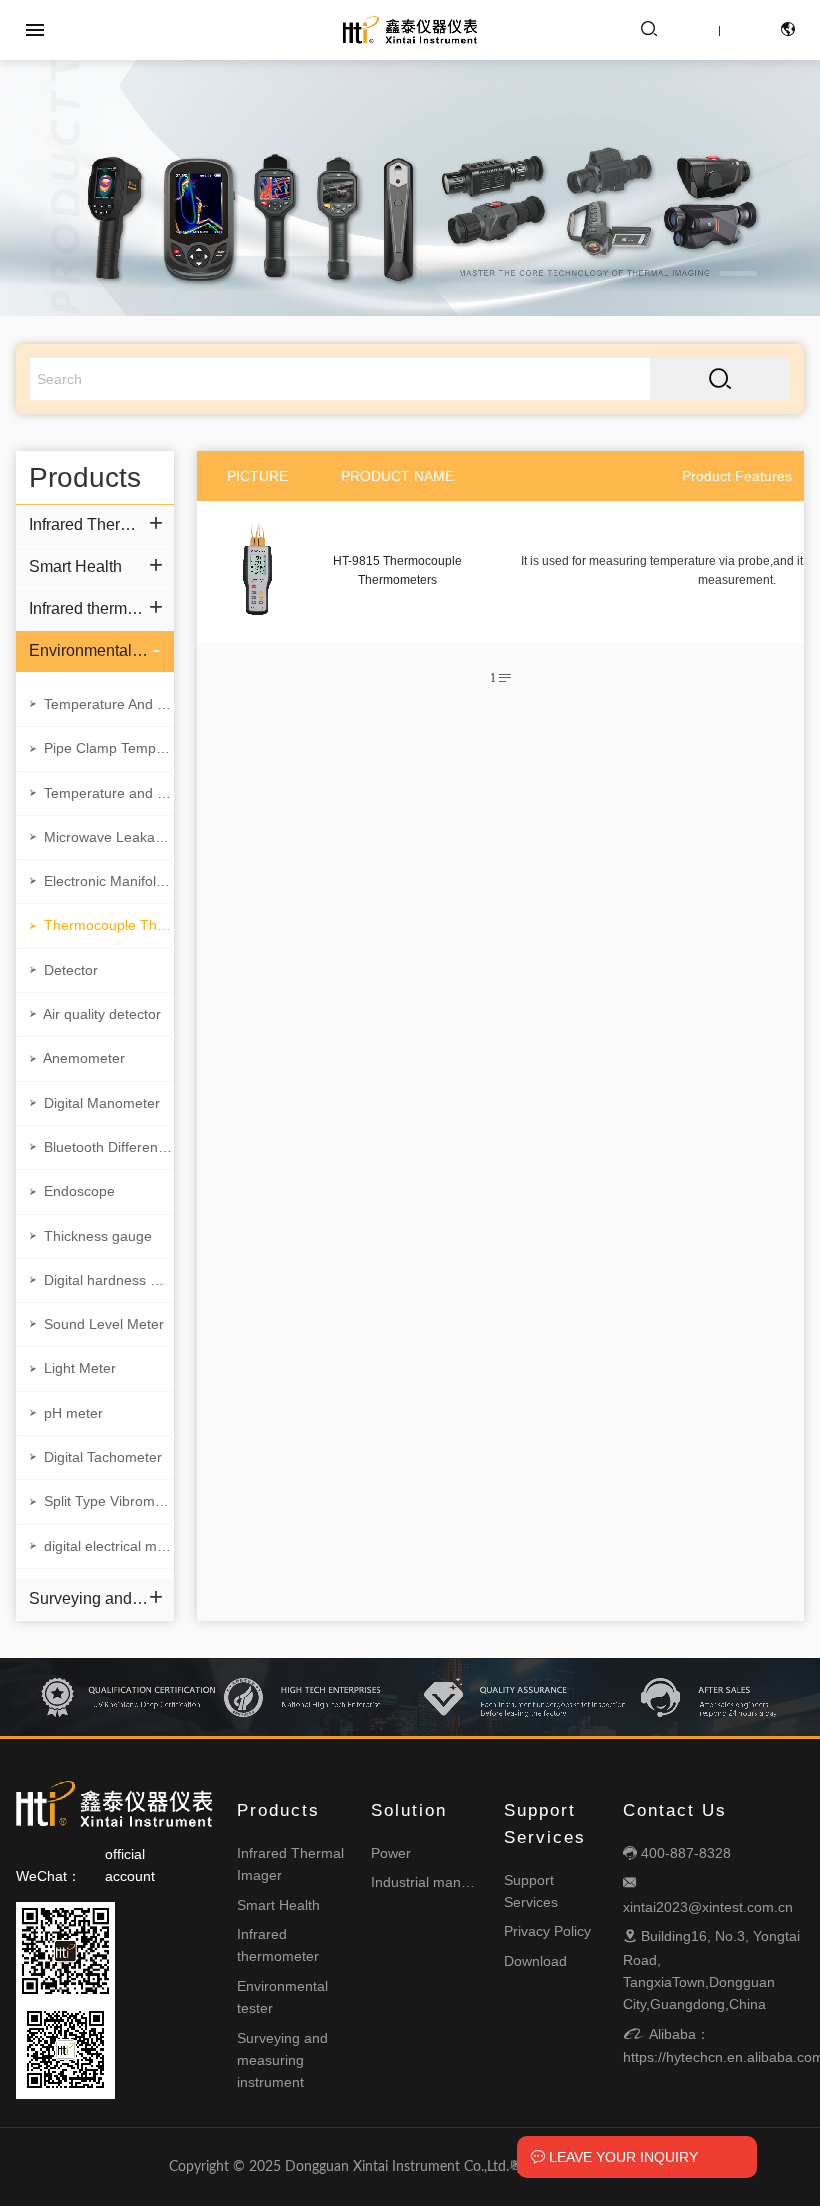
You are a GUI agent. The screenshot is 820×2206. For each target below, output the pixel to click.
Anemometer (75, 1058)
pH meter (64, 1413)
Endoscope (70, 1191)
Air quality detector (93, 1014)
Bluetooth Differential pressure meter (99, 1147)
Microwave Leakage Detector (99, 837)
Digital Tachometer (94, 1457)
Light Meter (71, 1368)
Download (535, 1961)
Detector (62, 970)
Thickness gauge (89, 1236)
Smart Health (75, 566)
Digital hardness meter (99, 1280)
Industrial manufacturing (447, 1882)
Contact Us (675, 1810)
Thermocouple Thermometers (99, 925)
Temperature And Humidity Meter (99, 704)
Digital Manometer (93, 1103)
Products (278, 1810)
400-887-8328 (677, 1853)
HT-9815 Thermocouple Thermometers (397, 570)
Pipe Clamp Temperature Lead (99, 748)
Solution (409, 1810)
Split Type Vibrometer (99, 1501)
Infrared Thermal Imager (88, 524)
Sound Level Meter (95, 1324)
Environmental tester (88, 650)
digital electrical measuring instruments (99, 1546)
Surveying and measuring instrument (88, 1598)
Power (391, 1853)
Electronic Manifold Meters (99, 881)
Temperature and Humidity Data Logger (99, 793)
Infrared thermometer (88, 608)
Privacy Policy (547, 1931)
